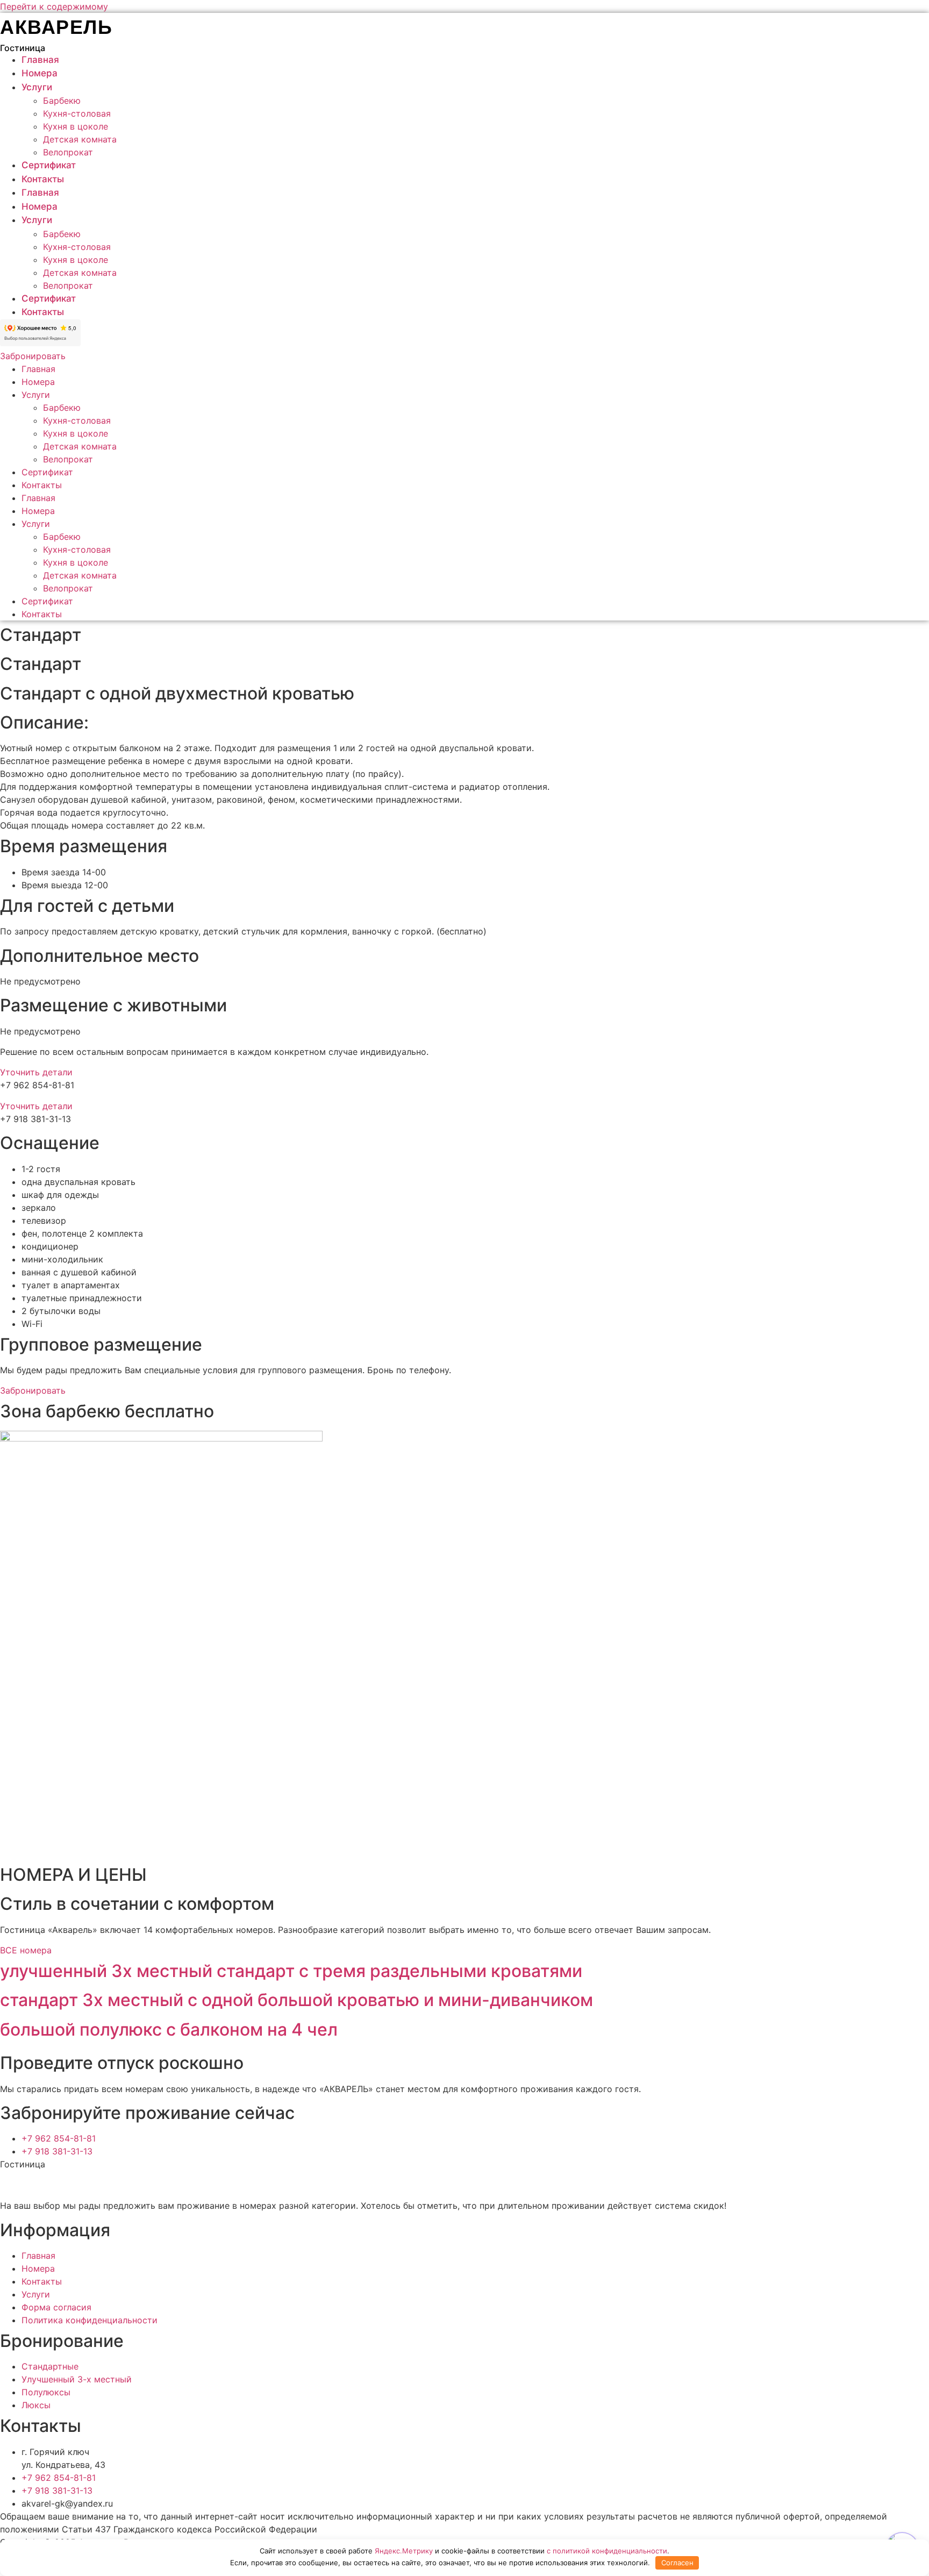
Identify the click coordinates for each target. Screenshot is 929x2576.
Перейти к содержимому (54, 6)
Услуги (37, 87)
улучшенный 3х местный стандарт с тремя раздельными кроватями (291, 1971)
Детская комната (80, 139)
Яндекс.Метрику (404, 2551)
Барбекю (62, 101)
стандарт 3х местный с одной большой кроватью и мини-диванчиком (296, 2000)
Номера (40, 73)
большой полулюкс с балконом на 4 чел (169, 2029)
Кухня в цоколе (76, 126)
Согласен (677, 2563)
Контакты (43, 179)
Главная (40, 60)
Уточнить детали (36, 1072)
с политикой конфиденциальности (607, 2551)
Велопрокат (68, 152)
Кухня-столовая (77, 113)
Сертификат (49, 165)
